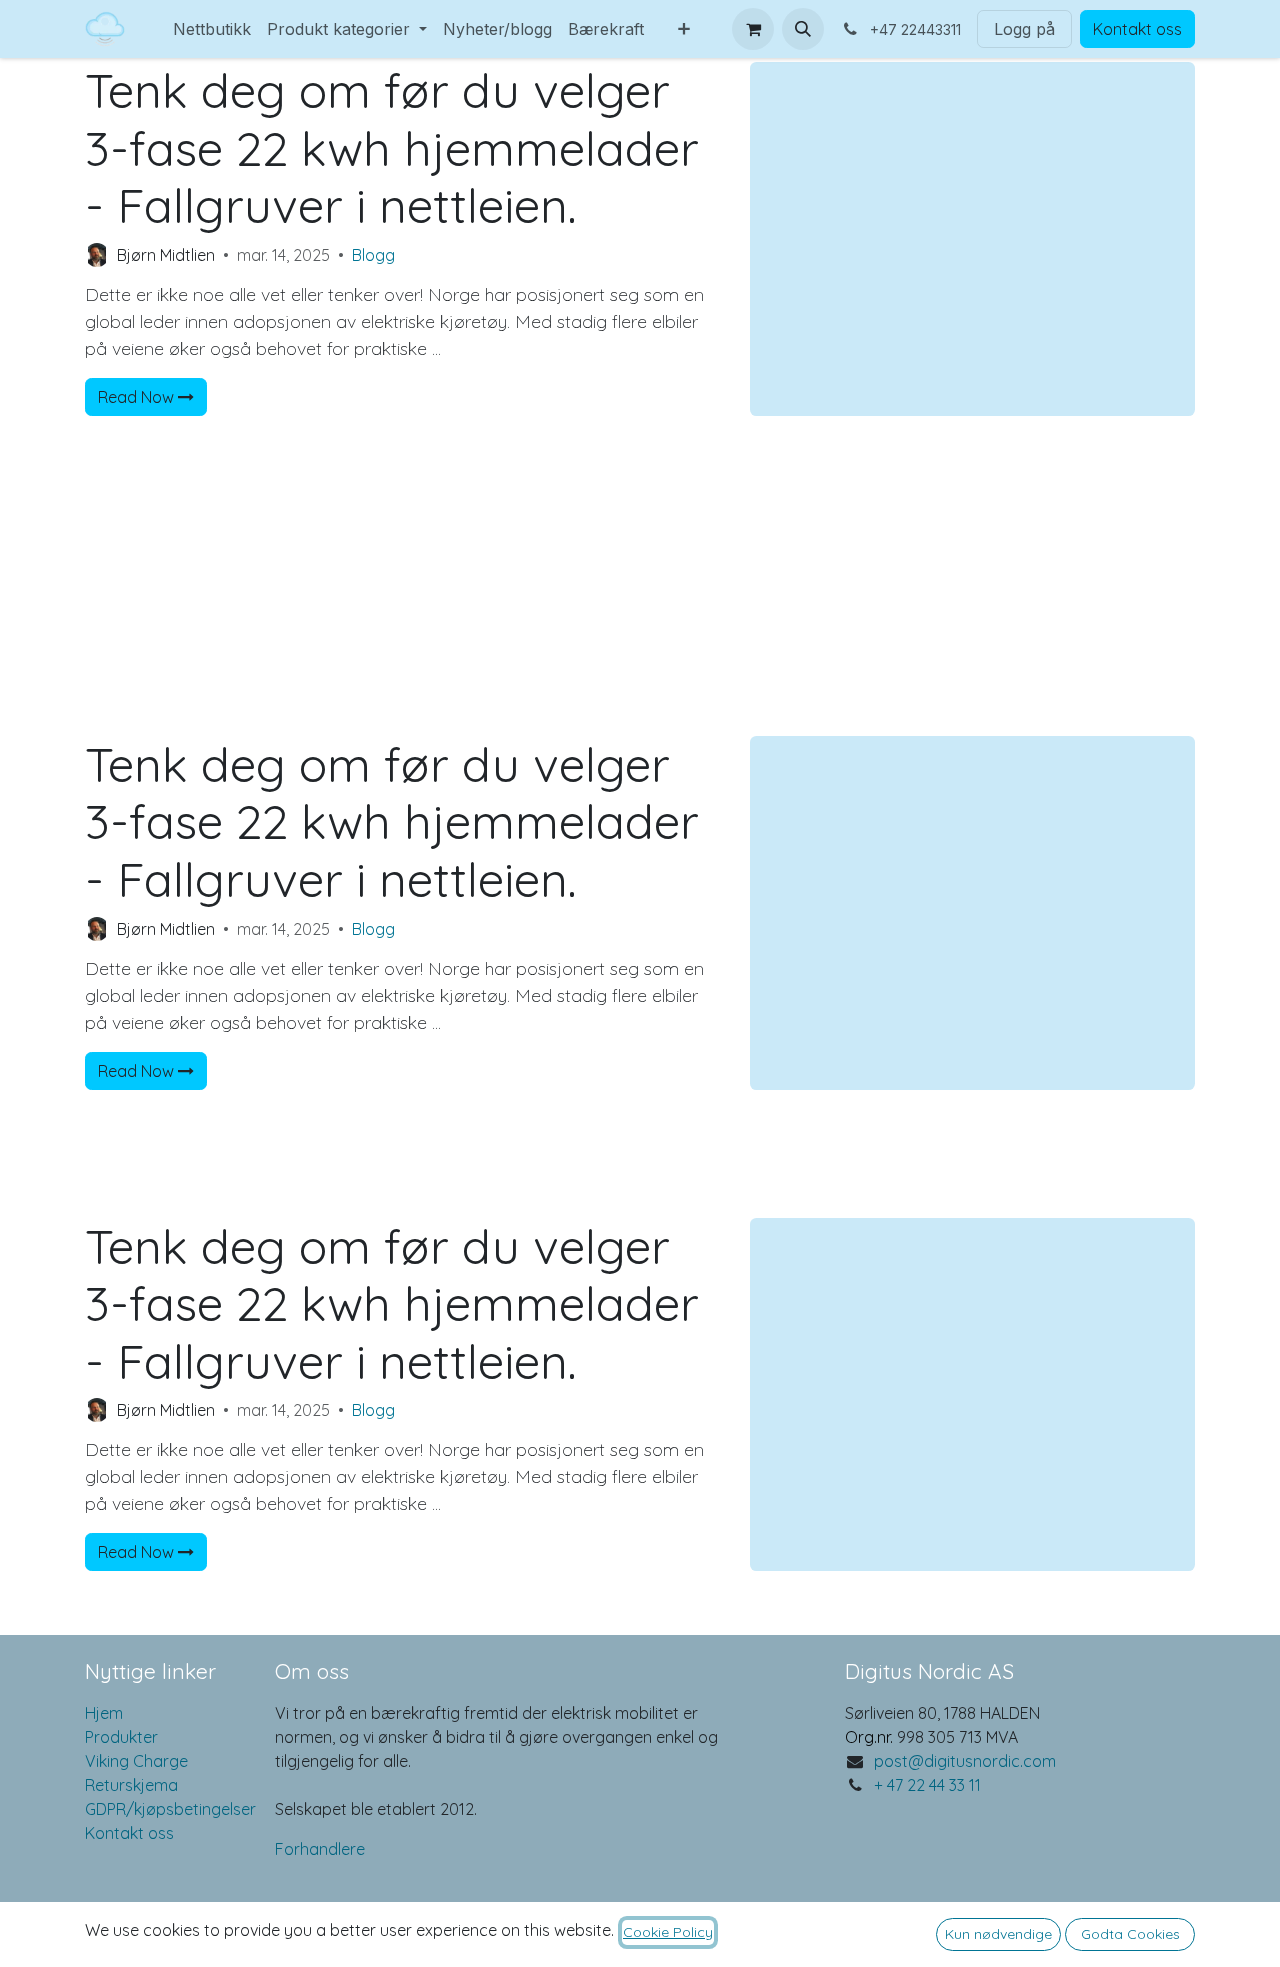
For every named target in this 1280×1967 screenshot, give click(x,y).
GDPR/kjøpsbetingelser (170, 1809)
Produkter (121, 1737)
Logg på (1024, 29)
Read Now (138, 397)
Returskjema (131, 1785)
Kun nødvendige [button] (998, 1934)
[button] (803, 29)
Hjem (104, 1713)
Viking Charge (136, 1761)
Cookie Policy (668, 1932)
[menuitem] (157, 17)
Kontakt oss (1137, 29)
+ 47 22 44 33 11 (927, 1785)
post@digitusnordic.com (965, 1761)
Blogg (373, 255)
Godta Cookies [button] (1130, 1934)
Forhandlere (320, 1849)
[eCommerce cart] (753, 29)
